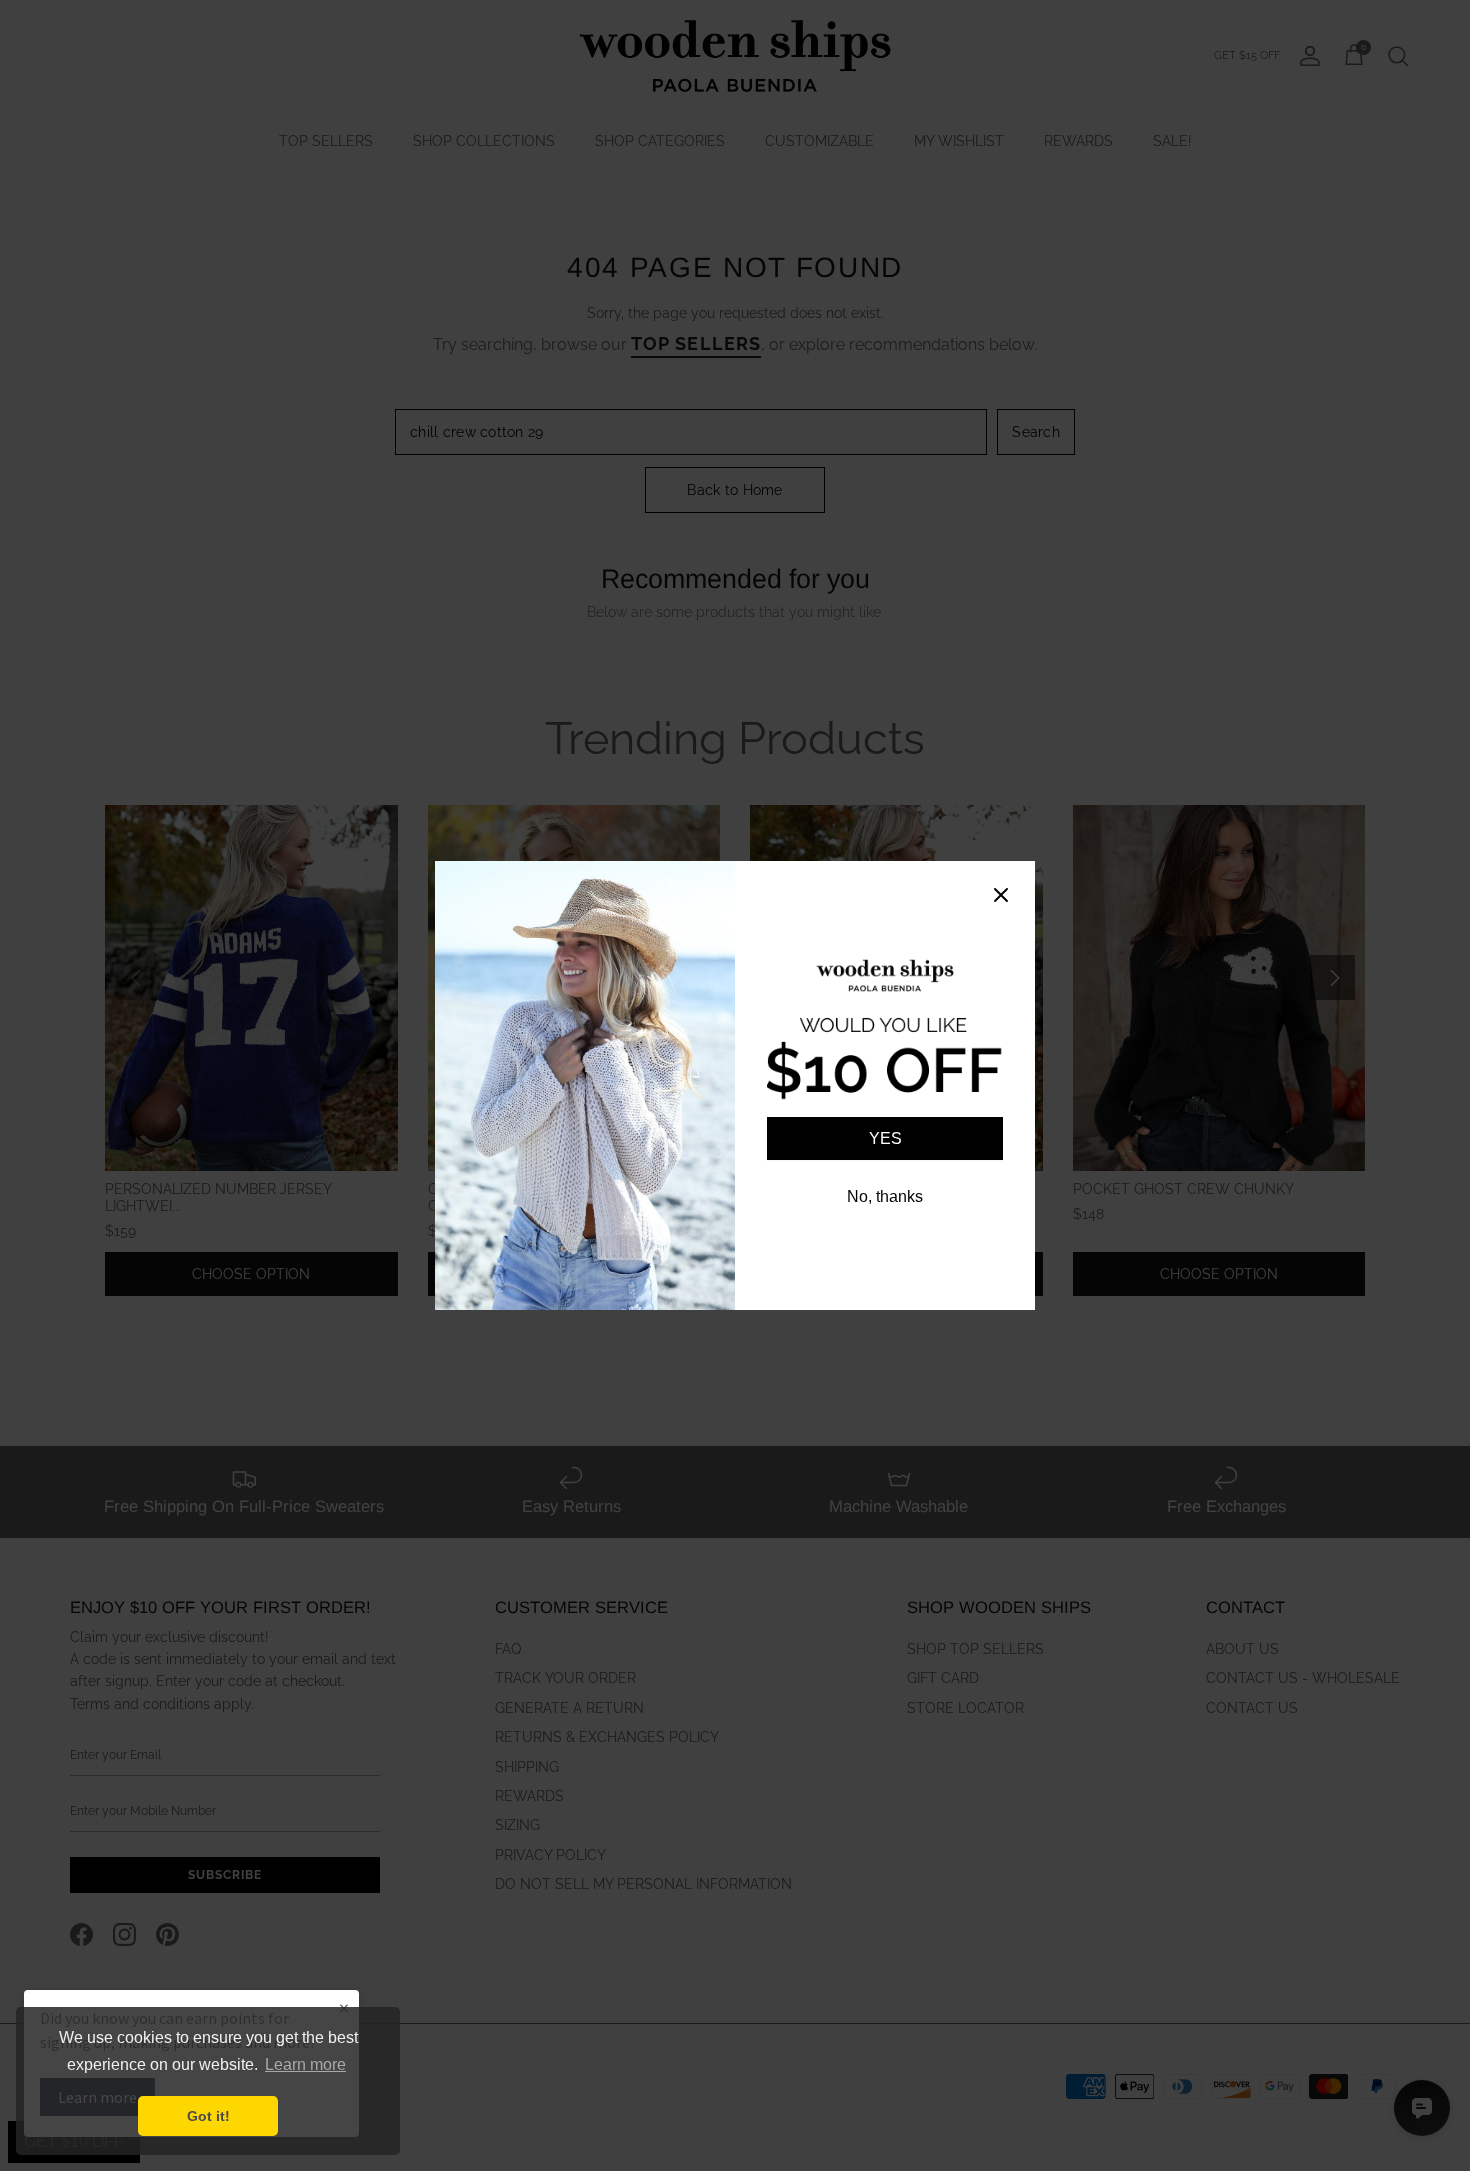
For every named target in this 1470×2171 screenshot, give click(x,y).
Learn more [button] (305, 2064)
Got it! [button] (208, 2116)
